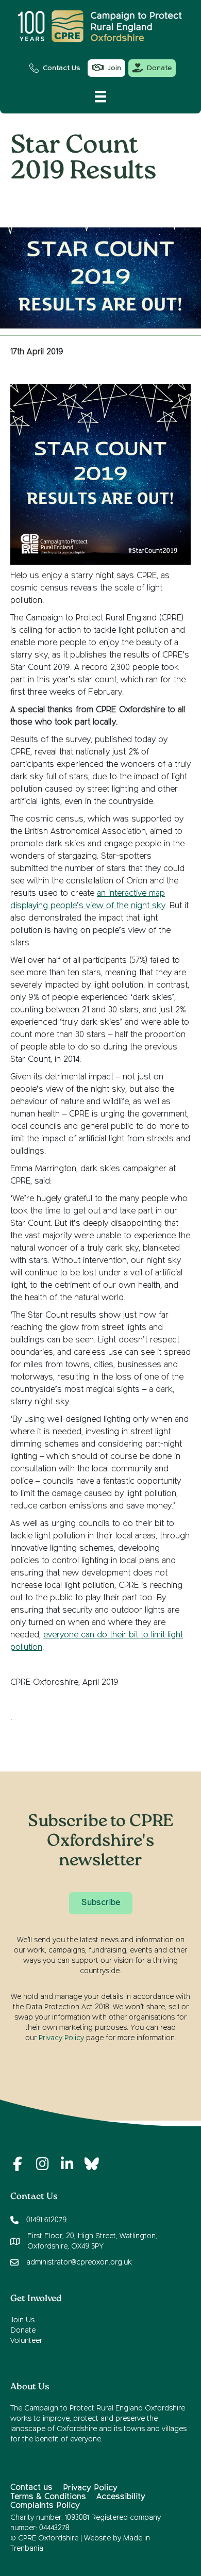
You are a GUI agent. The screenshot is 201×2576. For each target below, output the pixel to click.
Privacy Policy (61, 2038)
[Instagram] (42, 2164)
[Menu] (100, 96)
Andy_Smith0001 (99, 201)
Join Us (22, 2320)
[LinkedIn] (67, 2164)
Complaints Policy (45, 2506)
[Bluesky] (92, 2164)
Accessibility (121, 2497)
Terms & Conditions (48, 2497)
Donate (23, 2331)
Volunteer (26, 2341)
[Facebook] (18, 2164)
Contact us (31, 2488)
